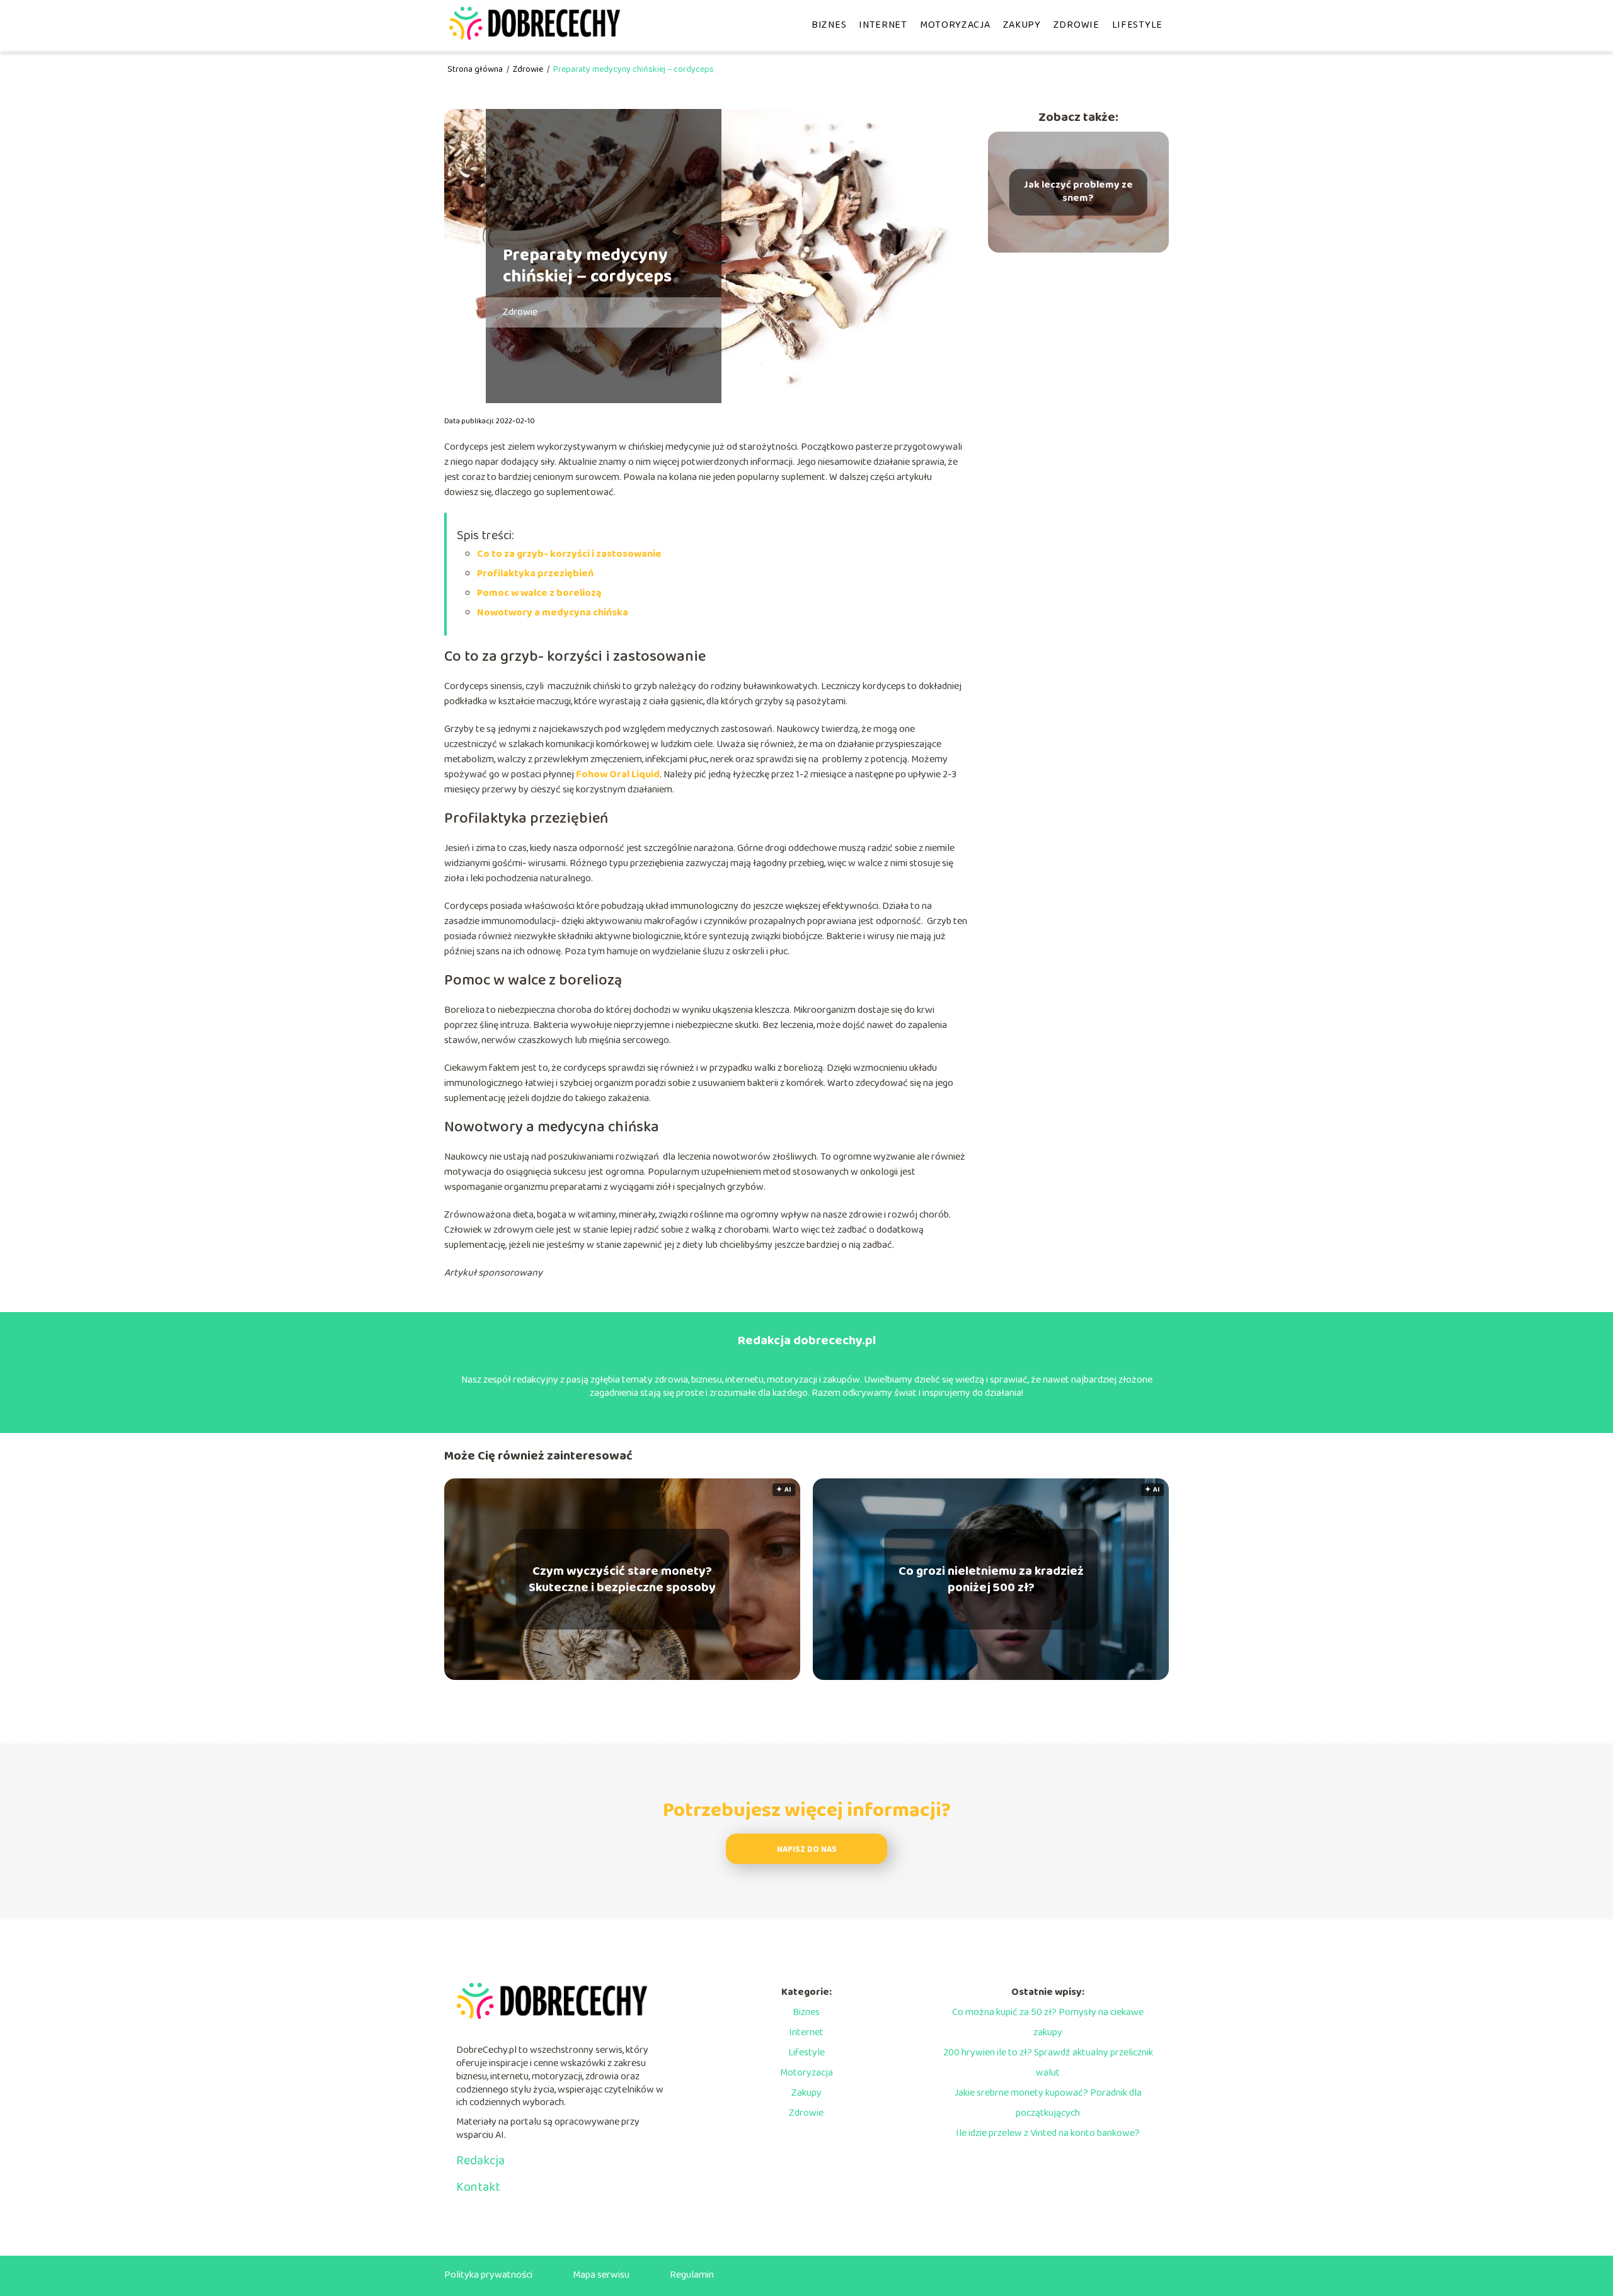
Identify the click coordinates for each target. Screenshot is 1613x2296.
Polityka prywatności (488, 2275)
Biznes (829, 25)
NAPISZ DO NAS (807, 1850)
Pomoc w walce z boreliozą (539, 593)
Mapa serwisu (601, 2275)
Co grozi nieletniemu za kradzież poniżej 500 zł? (991, 1579)
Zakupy (1022, 25)
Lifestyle (1137, 25)
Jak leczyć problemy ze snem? (1078, 192)
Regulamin (692, 2275)
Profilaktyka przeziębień (535, 574)
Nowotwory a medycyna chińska (553, 613)
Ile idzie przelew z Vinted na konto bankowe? (1048, 2133)
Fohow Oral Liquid (618, 774)
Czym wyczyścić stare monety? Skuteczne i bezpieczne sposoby (622, 1579)
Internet (883, 25)
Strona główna (476, 69)
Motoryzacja (955, 25)
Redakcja (480, 2161)
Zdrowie (1076, 25)
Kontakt (478, 2187)
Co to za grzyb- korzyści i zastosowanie (569, 554)
